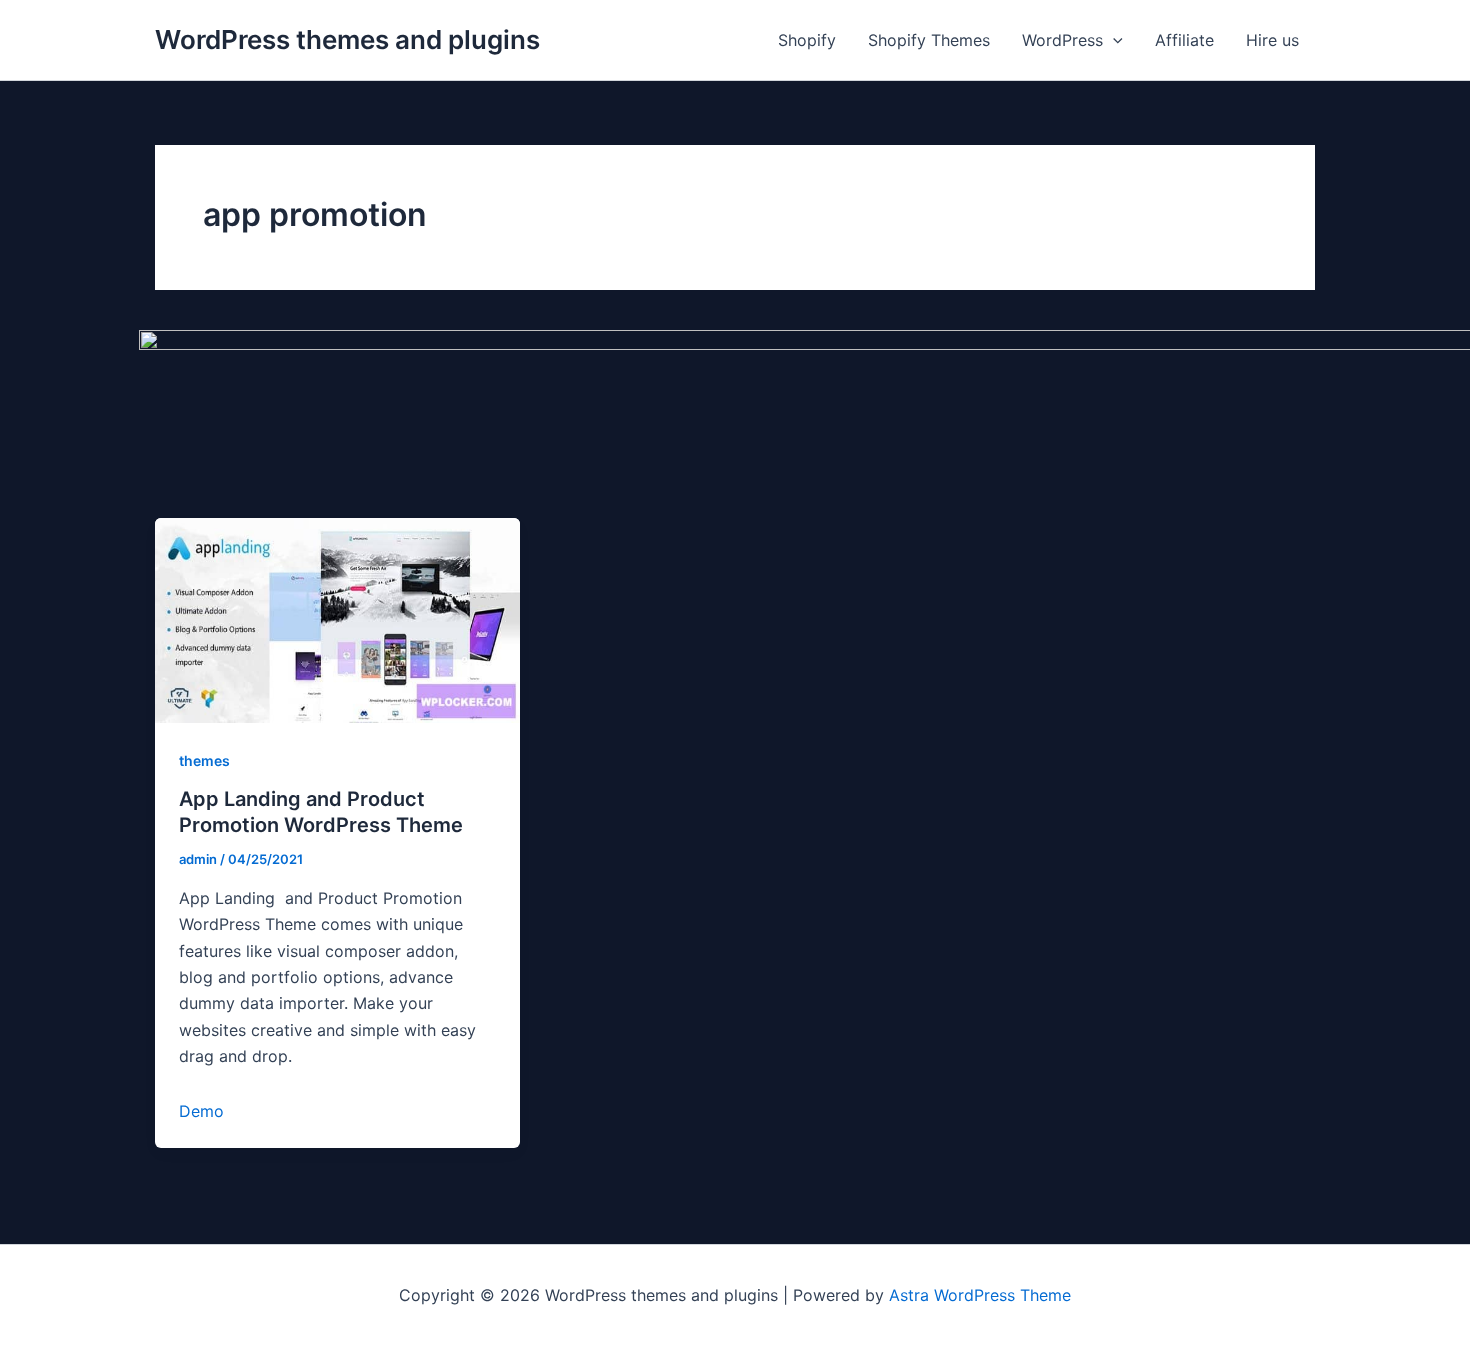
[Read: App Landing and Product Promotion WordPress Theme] (337, 619)
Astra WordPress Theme (980, 1295)
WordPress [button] (1062, 40)
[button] (1113, 40)
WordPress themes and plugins (347, 39)
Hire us (1272, 40)
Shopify (807, 40)
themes (204, 760)
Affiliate (1184, 40)
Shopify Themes (929, 40)
